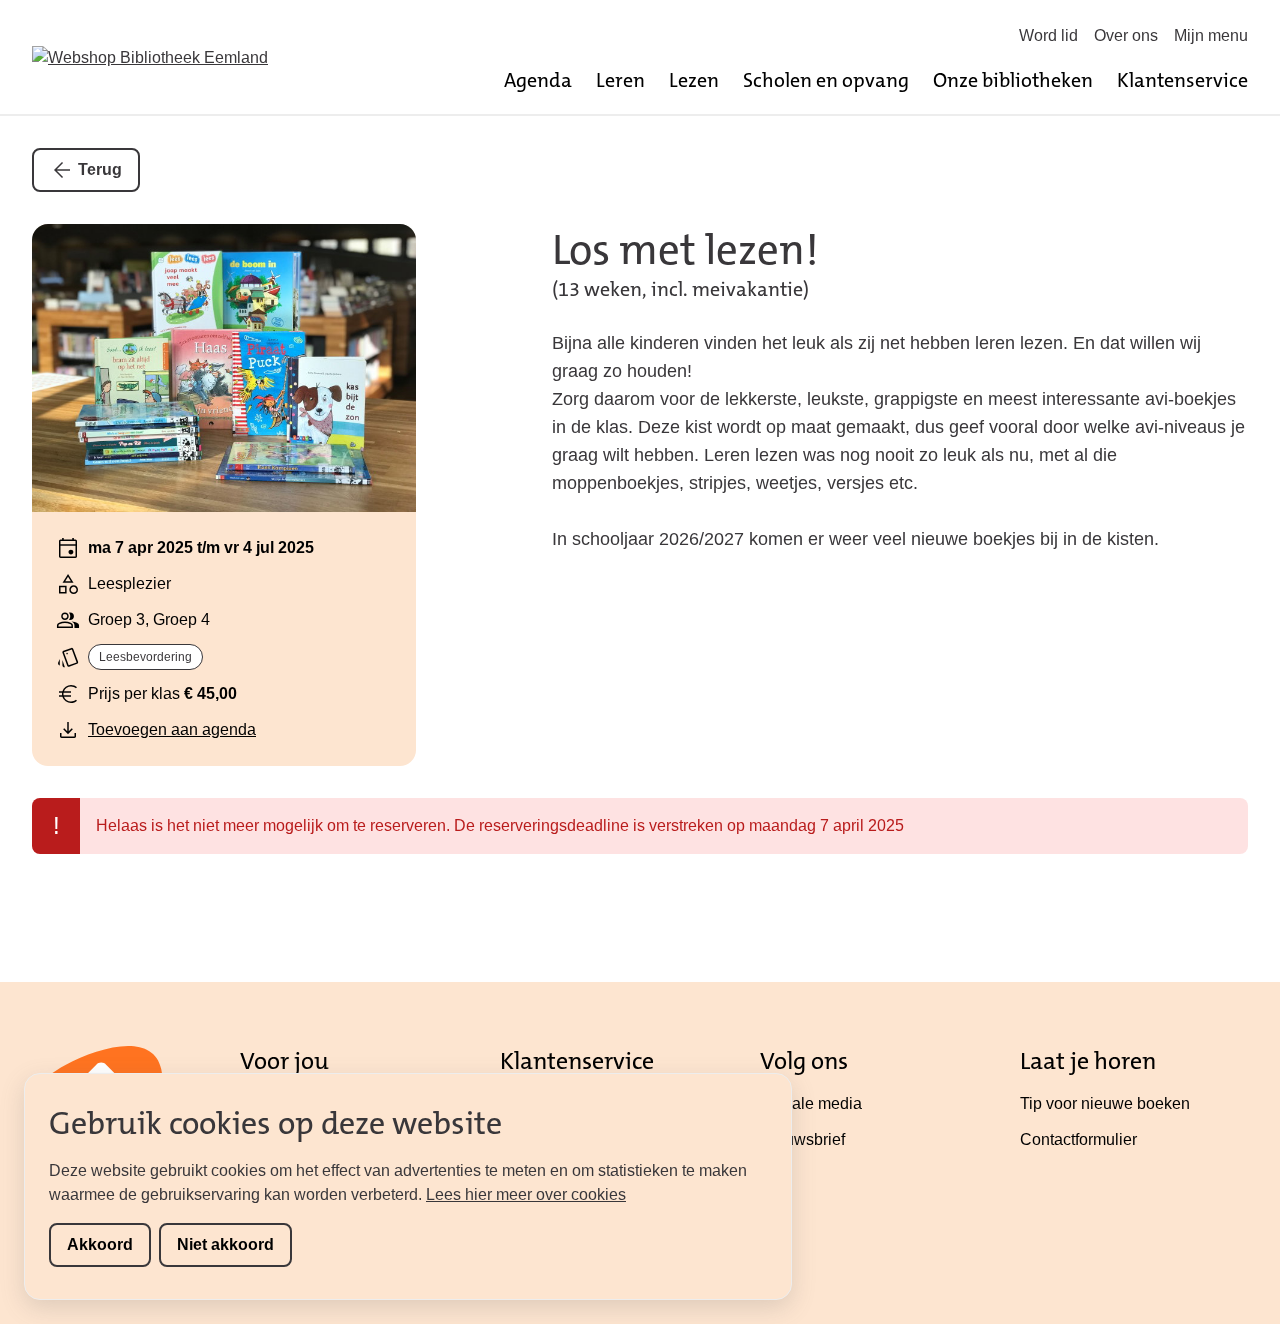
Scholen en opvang (826, 80)
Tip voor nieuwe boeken (1105, 1103)
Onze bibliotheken (1013, 80)
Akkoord (100, 1244)
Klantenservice (1182, 80)
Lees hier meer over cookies (526, 1194)
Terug (100, 169)
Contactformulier (1078, 1139)
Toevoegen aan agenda (172, 729)
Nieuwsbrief (802, 1139)
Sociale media (811, 1103)
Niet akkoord (225, 1244)
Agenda (538, 80)
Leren (620, 80)
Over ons (1126, 35)
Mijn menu (1211, 35)
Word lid (1048, 35)
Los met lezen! (685, 250)
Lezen (694, 80)
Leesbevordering (145, 657)
